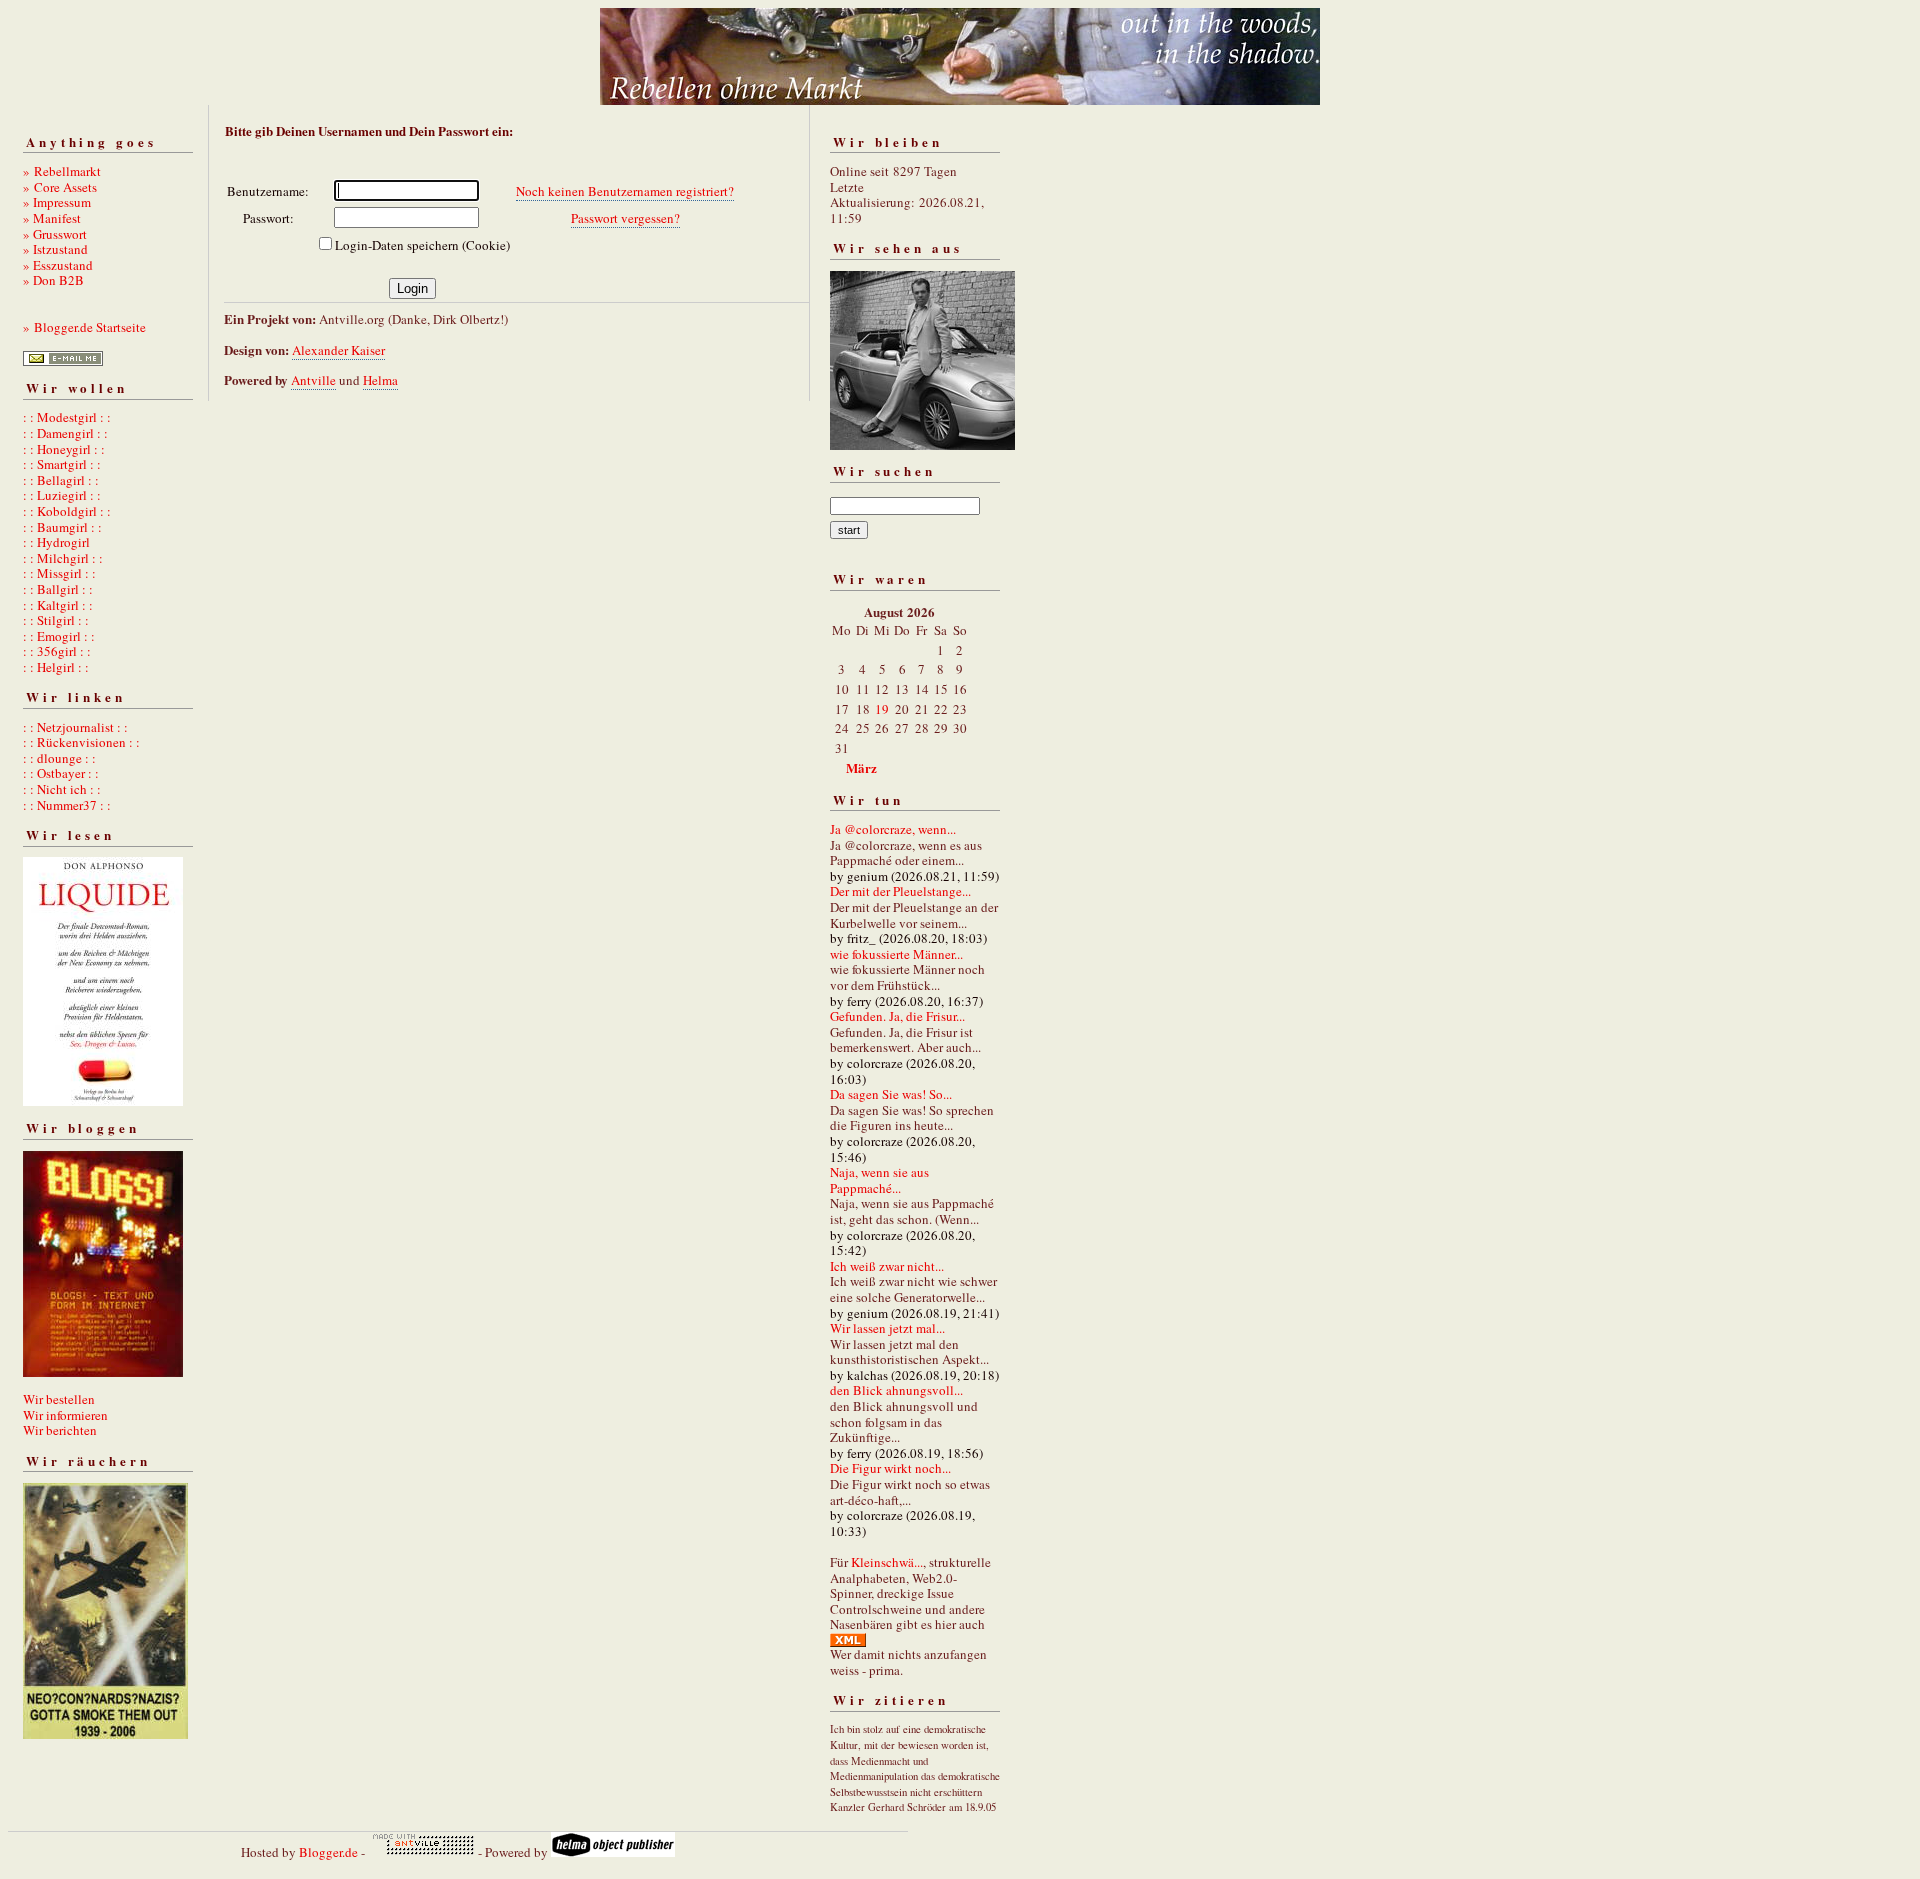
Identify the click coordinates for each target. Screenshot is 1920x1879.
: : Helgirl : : (56, 667)
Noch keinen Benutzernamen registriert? (625, 191)
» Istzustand (55, 249)
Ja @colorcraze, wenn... (893, 829)
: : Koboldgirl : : (67, 511)
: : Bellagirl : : (61, 480)
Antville (313, 380)
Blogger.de (328, 1852)
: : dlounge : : (59, 758)
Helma (380, 380)
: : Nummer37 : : (67, 805)
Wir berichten (60, 1430)
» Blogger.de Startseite (84, 327)
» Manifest (52, 218)
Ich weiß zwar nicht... (887, 1266)
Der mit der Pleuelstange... (900, 891)
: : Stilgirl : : (56, 620)
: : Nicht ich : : (62, 789)
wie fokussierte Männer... (896, 954)
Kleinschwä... (887, 1562)
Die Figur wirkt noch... (890, 1468)
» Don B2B (53, 280)
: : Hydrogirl (56, 542)
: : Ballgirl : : (58, 589)
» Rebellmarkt (62, 171)
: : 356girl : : (57, 651)
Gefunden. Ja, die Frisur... (897, 1016)
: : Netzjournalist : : (75, 727)
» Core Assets (60, 187)
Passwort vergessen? (625, 218)
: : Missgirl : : (59, 573)
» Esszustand (58, 265)
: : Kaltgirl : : (58, 605)
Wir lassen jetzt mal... (887, 1328)
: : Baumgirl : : (62, 527)
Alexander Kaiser (338, 350)
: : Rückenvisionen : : (81, 742)
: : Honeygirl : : (64, 449)
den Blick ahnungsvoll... (896, 1390)
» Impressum (57, 202)
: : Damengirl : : (65, 433)
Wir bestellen (59, 1399)
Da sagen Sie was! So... (891, 1094)
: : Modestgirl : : (67, 417)
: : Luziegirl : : (62, 495)
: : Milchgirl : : (63, 558)
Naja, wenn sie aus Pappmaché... (879, 1180)
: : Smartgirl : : (62, 464)
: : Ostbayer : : (61, 773)
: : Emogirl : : (59, 636)
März (861, 767)
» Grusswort (55, 234)
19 (882, 709)
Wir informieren (65, 1415)
